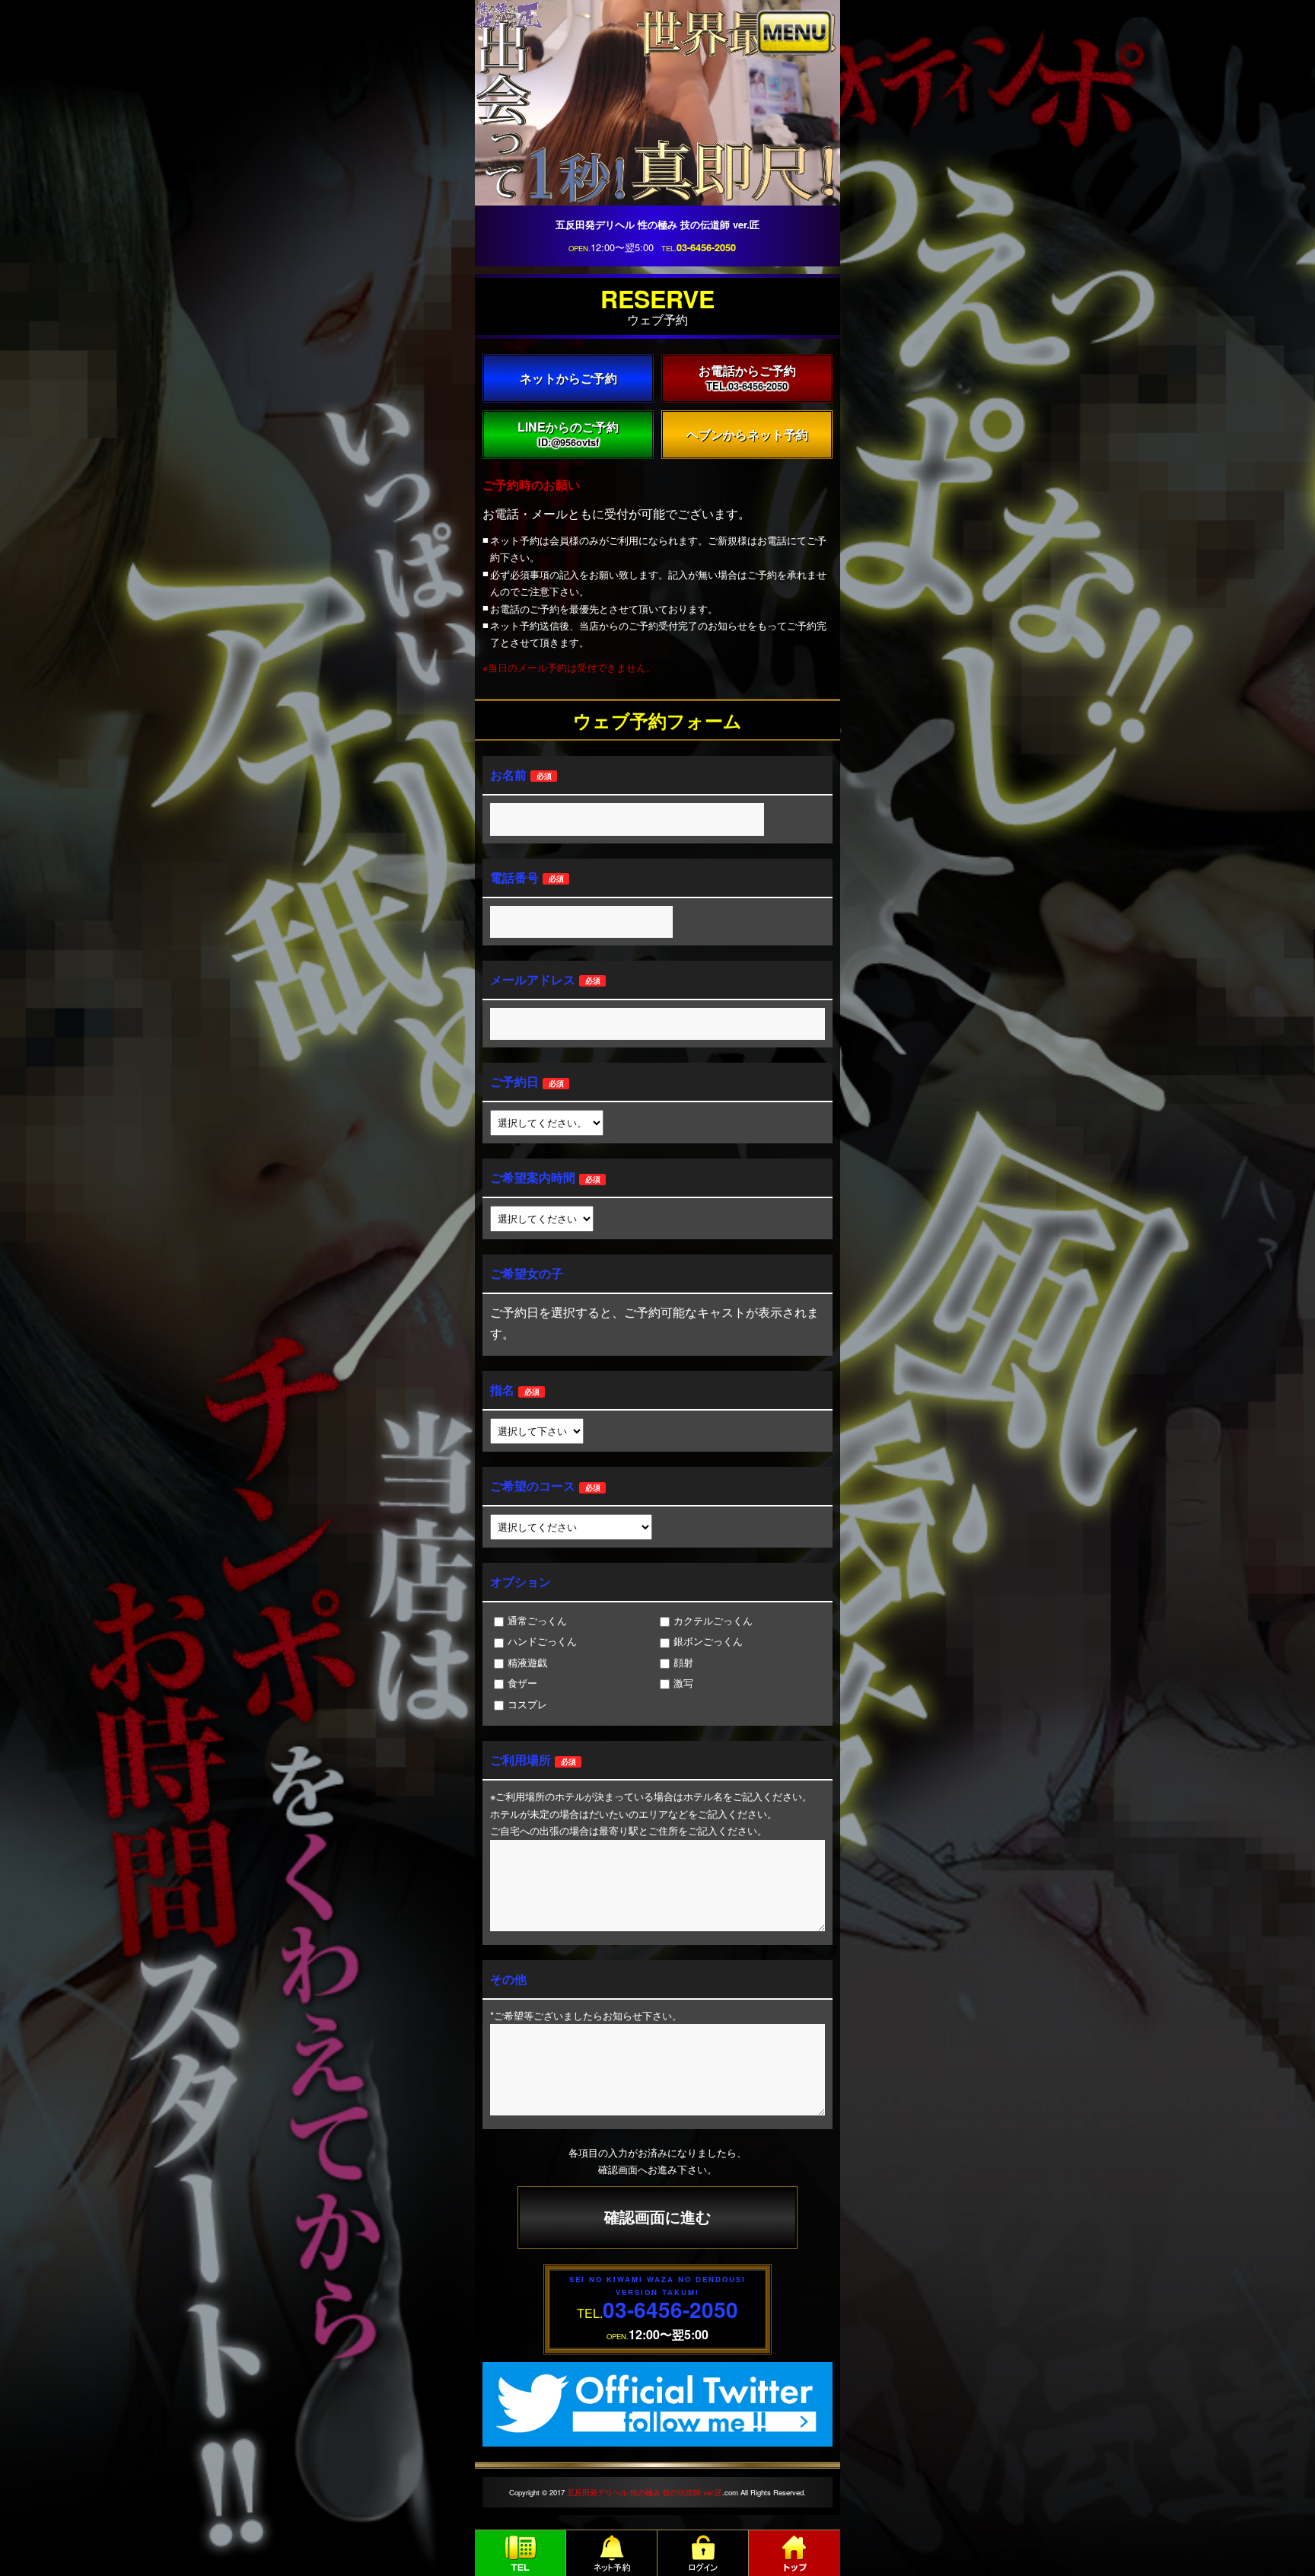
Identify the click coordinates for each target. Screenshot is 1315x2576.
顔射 (683, 1662)
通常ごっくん (537, 1620)
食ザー (522, 1683)
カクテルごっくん (713, 1620)
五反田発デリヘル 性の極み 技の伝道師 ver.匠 (645, 2492)
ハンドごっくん (542, 1641)
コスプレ (527, 1704)
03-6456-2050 (706, 247)
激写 (683, 1683)
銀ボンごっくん (708, 1641)
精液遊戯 (527, 1662)
